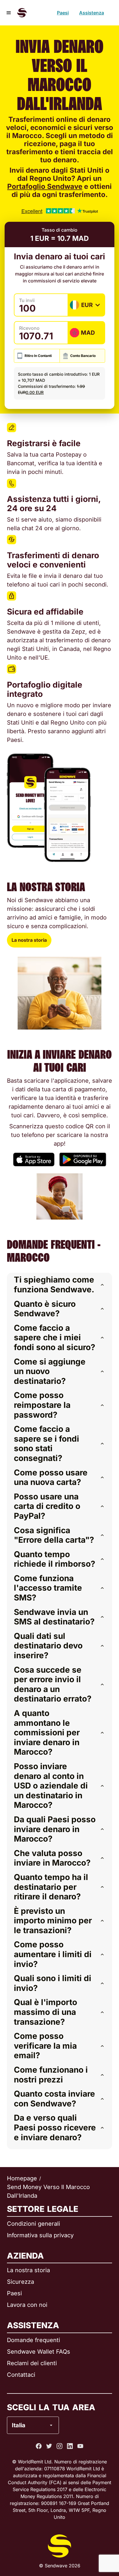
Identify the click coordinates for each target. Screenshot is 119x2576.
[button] (59, 1285)
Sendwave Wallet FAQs (39, 2352)
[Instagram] (59, 2446)
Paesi (63, 13)
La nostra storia (29, 940)
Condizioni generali (34, 2224)
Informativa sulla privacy (40, 2235)
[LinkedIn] (70, 2446)
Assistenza (92, 13)
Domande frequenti (34, 2340)
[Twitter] (49, 2446)
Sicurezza (21, 2282)
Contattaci (21, 2375)
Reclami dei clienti (32, 2363)
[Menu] (9, 13)
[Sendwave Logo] (22, 13)
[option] (50, 2402)
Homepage (22, 2178)
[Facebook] (39, 2446)
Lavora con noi (27, 2305)
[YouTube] (80, 2446)
